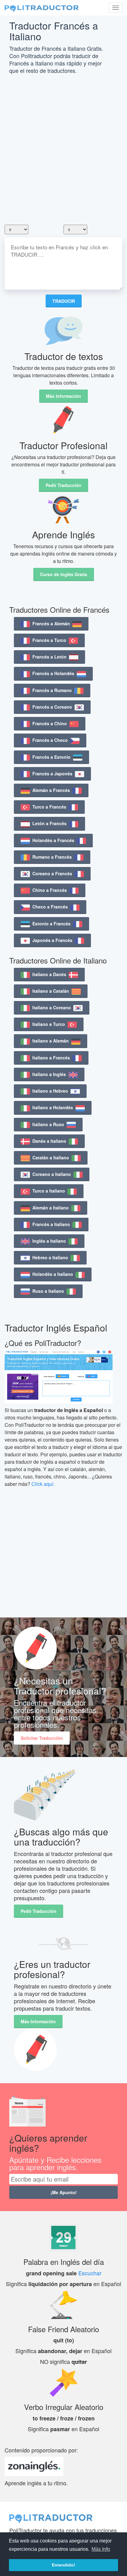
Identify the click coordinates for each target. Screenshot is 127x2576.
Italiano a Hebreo (50, 1091)
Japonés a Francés (52, 940)
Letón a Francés (49, 823)
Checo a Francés (50, 907)
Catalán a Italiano (51, 1157)
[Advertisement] (63, 151)
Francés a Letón (49, 657)
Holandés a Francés (53, 840)
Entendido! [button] (63, 2565)
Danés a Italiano (49, 1141)
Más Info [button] (101, 2549)
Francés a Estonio (51, 757)
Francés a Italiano (51, 1224)
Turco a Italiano (49, 1191)
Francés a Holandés (53, 673)
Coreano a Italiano (52, 1174)
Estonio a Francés (51, 924)
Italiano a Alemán (51, 1041)
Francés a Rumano (52, 690)
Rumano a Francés (52, 857)
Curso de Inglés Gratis (64, 574)
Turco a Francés (49, 807)
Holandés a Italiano (53, 1274)
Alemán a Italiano (51, 1208)
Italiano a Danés (49, 974)
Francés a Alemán (51, 623)
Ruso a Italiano (48, 1291)
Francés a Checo (50, 740)
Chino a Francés (50, 890)
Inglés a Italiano (49, 1241)
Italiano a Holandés (53, 1107)
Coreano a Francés (52, 873)
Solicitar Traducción (42, 1738)
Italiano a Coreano (52, 1007)
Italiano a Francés (51, 1058)
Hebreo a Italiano (50, 1257)
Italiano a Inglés (49, 1074)
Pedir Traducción (63, 485)
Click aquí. (43, 1484)
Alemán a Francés (51, 790)
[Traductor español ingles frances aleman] (42, 8)
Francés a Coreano (52, 707)
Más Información (63, 396)
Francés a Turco (49, 640)
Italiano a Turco (49, 1024)
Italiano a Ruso (48, 1124)
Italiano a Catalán (51, 991)
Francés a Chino (50, 723)
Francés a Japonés (52, 774)
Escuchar (90, 2273)
